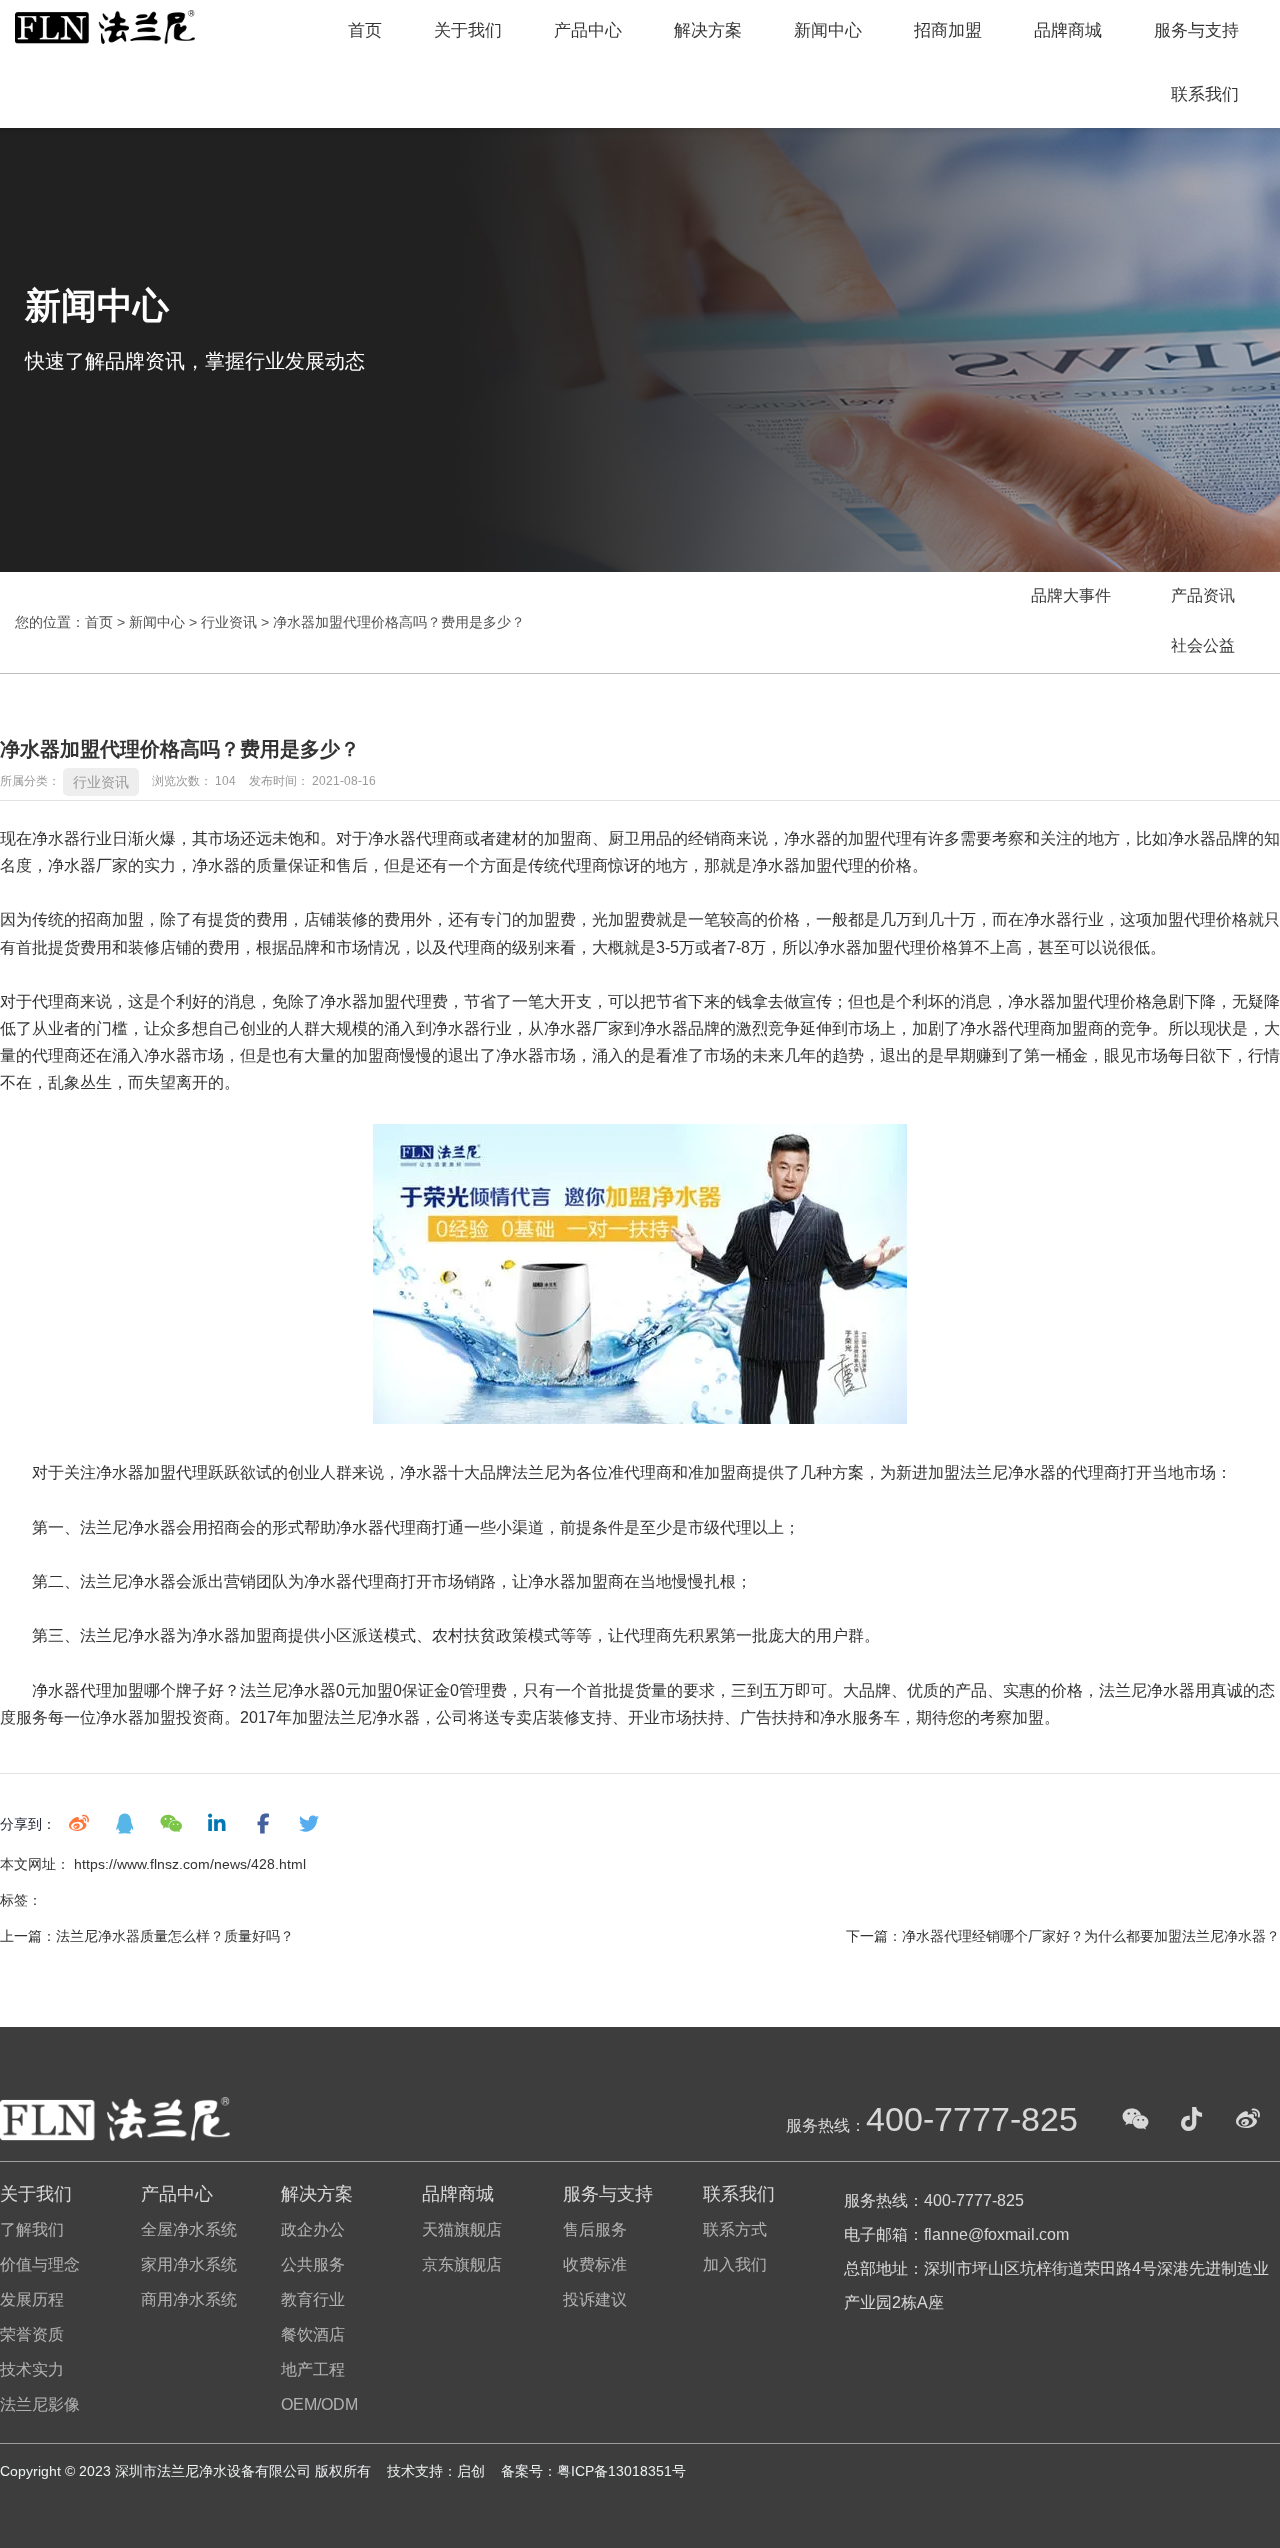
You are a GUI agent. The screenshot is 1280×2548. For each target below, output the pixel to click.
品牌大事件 (1071, 595)
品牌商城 (1068, 30)
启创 (473, 2471)
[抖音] (1192, 2119)
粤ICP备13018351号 (621, 2471)
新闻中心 (828, 30)
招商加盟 (948, 30)
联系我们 (1205, 94)
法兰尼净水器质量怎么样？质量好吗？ (175, 1936)
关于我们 (468, 30)
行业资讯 (229, 622)
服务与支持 (1196, 30)
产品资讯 (1203, 595)
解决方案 (708, 30)
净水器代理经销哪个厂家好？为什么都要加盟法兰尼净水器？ (1091, 1936)
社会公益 (1203, 645)
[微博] (1248, 2119)
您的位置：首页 (66, 622)
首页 (365, 30)
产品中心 (588, 30)
